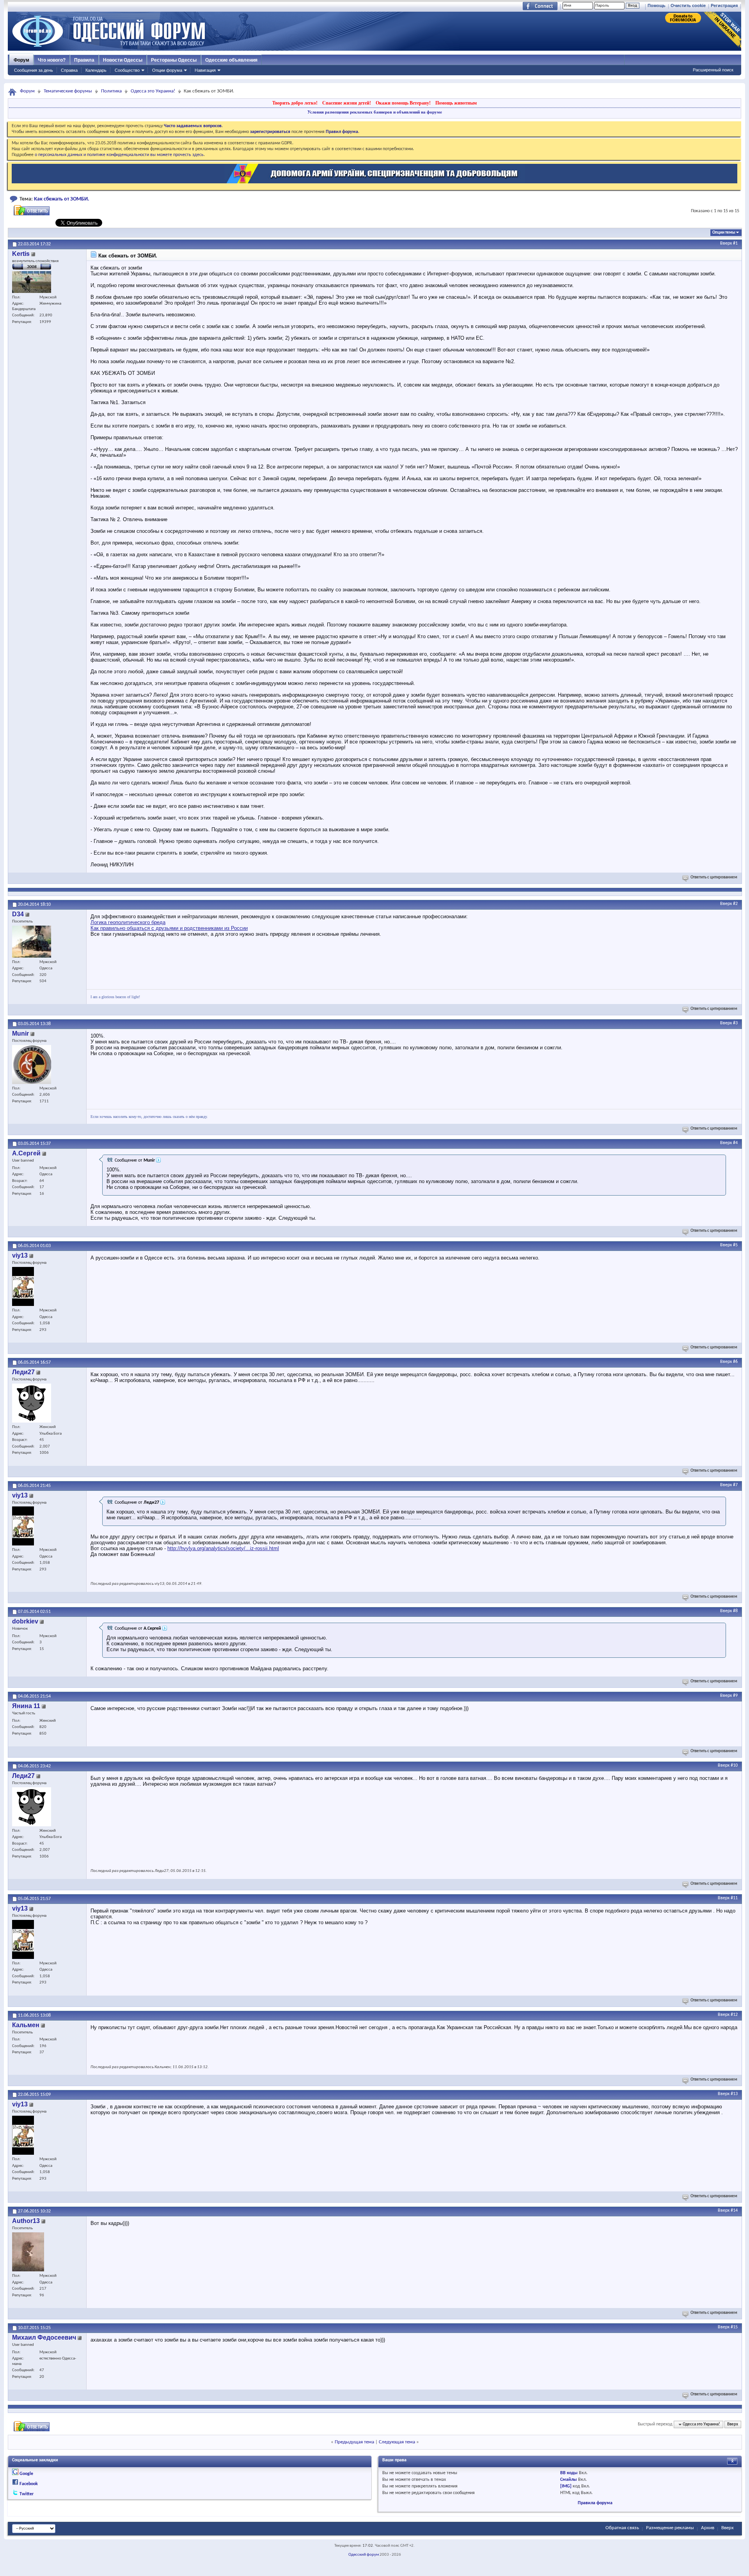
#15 (734, 2327)
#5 (735, 1245)
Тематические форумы (68, 91)
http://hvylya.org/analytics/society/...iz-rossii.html (223, 1548)
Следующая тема (397, 2442)
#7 (735, 1485)
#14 (734, 2211)
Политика (111, 91)
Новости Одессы (123, 60)
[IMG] (566, 2486)
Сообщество (127, 70)
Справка (69, 70)
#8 (735, 1611)
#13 (734, 2094)
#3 (735, 1023)
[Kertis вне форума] (32, 282)
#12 (734, 2015)
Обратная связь (622, 2528)
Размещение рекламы (670, 2528)
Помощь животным (456, 103)
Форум (21, 60)
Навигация (205, 70)
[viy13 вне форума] (23, 1286)
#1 (735, 243)
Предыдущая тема (354, 2442)
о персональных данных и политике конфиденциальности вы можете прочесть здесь (119, 155)
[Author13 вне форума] (28, 2252)
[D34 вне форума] (32, 942)
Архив (708, 2528)
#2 (735, 904)
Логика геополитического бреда (128, 922)
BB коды (569, 2473)
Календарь (96, 70)
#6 (735, 1362)
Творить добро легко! (295, 103)
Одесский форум (364, 2555)
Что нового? (52, 60)
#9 (735, 1696)
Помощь (657, 5)
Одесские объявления (231, 60)
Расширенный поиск (713, 70)
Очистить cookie (688, 5)
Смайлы (569, 2480)
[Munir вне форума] (32, 1064)
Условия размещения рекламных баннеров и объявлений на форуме (375, 112)
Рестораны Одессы (174, 60)
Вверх (726, 243)
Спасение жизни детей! (347, 103)
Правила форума (595, 2503)
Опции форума (167, 70)
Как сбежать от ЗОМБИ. (62, 199)
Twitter (27, 2494)
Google (26, 2474)
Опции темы (724, 233)
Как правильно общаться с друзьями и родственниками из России (169, 928)
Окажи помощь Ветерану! (403, 103)
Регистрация (724, 5)
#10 (734, 1765)
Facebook (29, 2484)
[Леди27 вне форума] (32, 1403)
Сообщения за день (34, 70)
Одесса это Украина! (153, 91)
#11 (734, 1898)
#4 (735, 1143)
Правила (84, 60)
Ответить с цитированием (714, 877)
